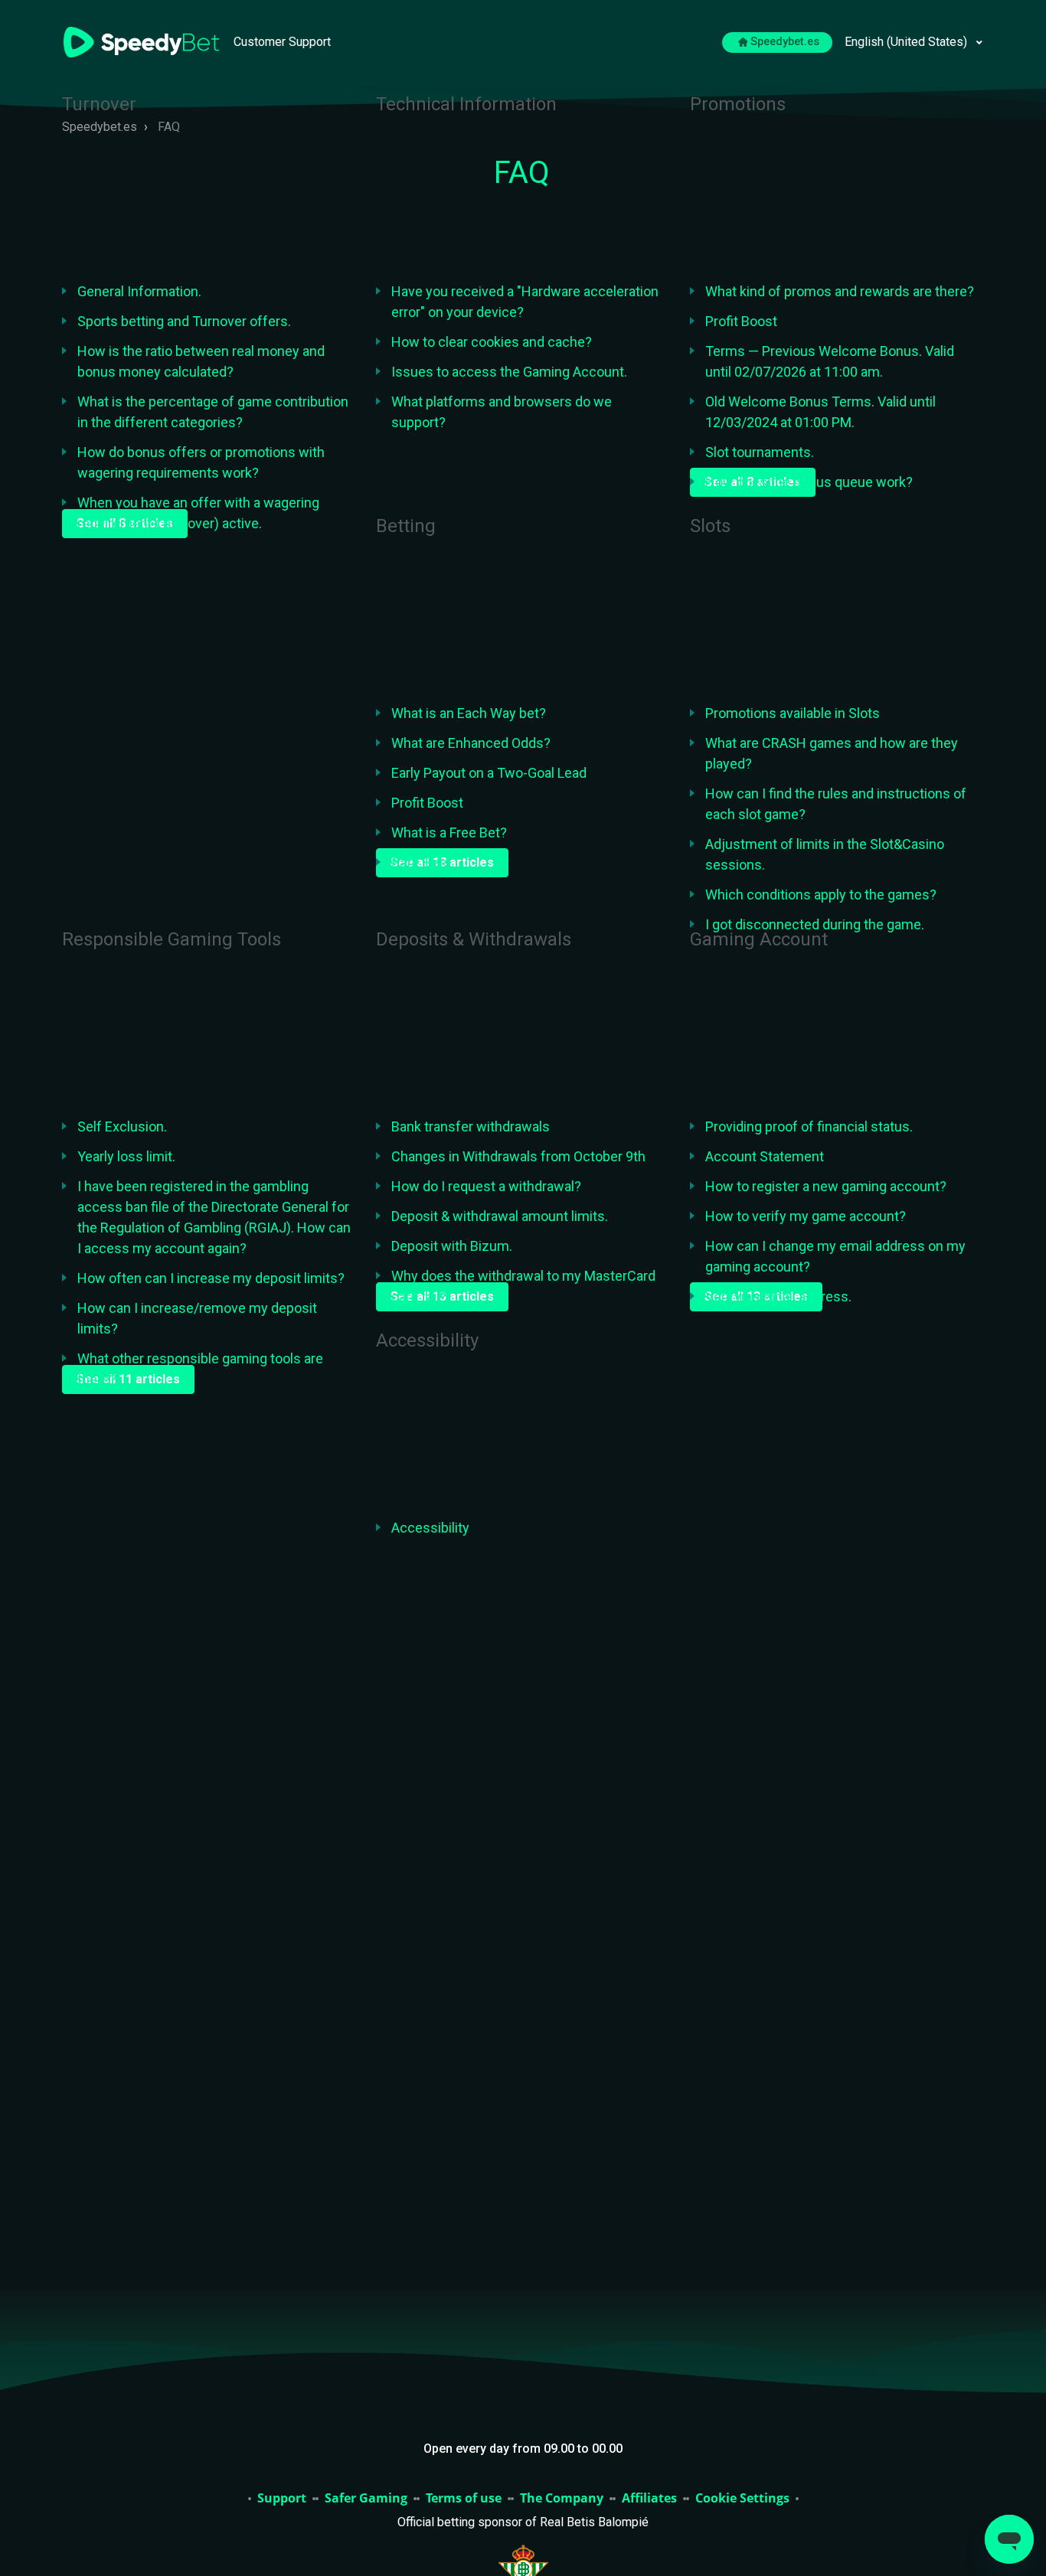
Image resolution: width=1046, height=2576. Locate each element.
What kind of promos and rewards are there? (840, 291)
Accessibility (427, 1340)
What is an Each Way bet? (469, 713)
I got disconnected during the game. (815, 924)
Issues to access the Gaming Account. (509, 372)
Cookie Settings (742, 2499)
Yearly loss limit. (126, 1156)
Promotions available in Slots (793, 713)
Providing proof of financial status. (809, 1126)
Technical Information (466, 104)
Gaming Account (759, 939)
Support (282, 2499)
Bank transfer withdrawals (471, 1126)
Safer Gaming (366, 2499)
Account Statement (765, 1156)
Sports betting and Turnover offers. (184, 321)
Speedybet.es (785, 42)
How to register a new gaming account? (826, 1186)
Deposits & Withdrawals (474, 939)
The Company (562, 2499)
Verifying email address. (778, 1296)
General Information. (139, 291)
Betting (406, 526)
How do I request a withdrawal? (486, 1186)
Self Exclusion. (122, 1126)
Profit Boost (741, 321)
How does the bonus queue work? (809, 482)
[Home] (143, 41)
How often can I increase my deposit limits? (211, 1278)
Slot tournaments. (760, 452)
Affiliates (649, 2499)
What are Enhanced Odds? (471, 743)
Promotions (738, 104)
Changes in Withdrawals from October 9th (518, 1156)
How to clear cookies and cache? (492, 342)
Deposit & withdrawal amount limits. (500, 1216)
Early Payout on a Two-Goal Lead (489, 773)
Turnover (99, 104)
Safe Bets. (423, 862)
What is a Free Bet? (449, 833)
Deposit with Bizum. (452, 1246)
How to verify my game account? (806, 1216)
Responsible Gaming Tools (172, 939)
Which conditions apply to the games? (821, 895)
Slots (710, 526)
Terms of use (464, 2499)
